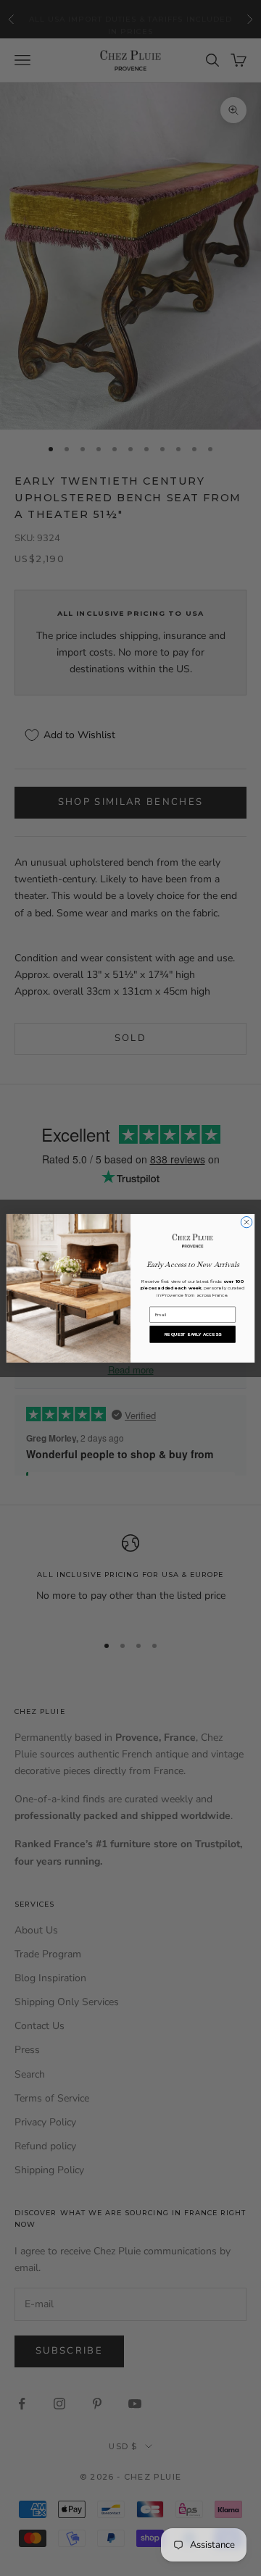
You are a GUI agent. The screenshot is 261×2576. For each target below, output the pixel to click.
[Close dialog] (246, 1222)
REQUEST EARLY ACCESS (193, 1334)
